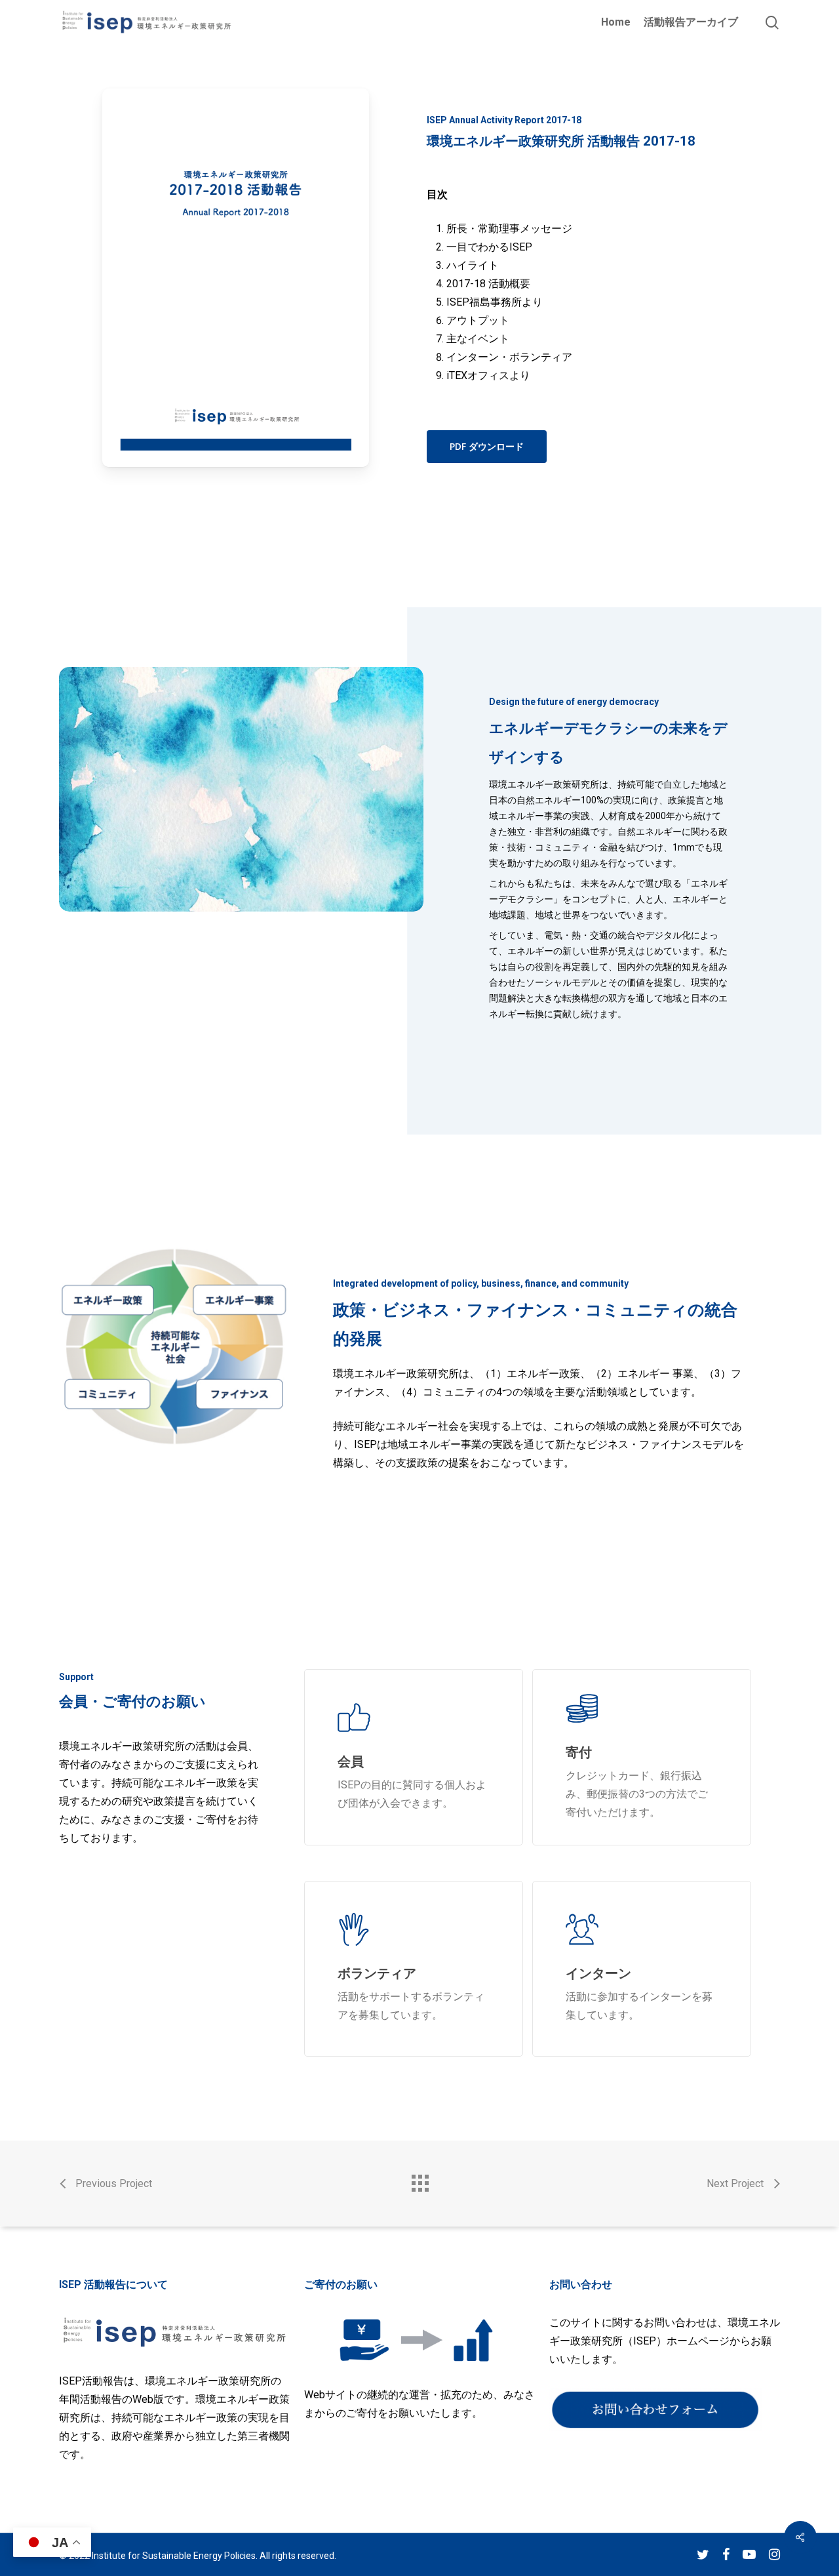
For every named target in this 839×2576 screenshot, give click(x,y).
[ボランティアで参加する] (414, 1969)
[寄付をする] (642, 1757)
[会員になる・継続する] (414, 1757)
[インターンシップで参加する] (642, 1969)
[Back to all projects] (419, 2180)
